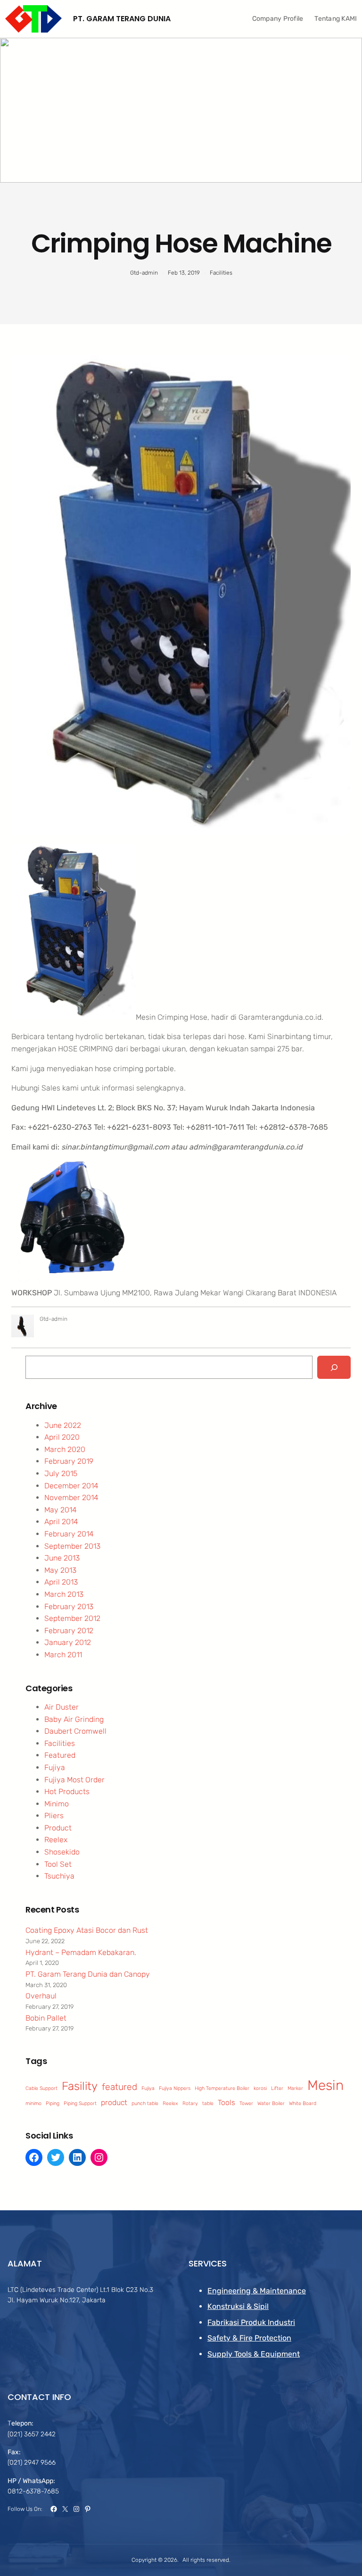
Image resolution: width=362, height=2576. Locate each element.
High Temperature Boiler (222, 2088)
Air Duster (62, 1707)
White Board (303, 2103)
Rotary (190, 2103)
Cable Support (41, 2088)
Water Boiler (271, 2103)
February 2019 (69, 1461)
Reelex (56, 1840)
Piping (53, 2103)
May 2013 (60, 1570)
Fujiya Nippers (175, 2088)
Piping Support (80, 2103)
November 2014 (71, 1498)
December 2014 (71, 1486)
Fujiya (55, 1767)
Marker (295, 2088)
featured (119, 2087)
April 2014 (61, 1522)
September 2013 (72, 1546)
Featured (60, 1755)
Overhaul (41, 1996)
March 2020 (65, 1449)
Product (58, 1828)
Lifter (277, 2088)
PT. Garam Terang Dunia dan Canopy (88, 1974)
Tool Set (58, 1864)
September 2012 (72, 1618)
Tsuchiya (59, 1876)
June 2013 (62, 1558)
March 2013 (64, 1594)
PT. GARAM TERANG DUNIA (122, 19)
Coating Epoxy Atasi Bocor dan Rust (87, 1930)
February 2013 (69, 1607)
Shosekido (62, 1852)
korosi (260, 2088)
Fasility (80, 2086)
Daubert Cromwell (75, 1731)
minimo (33, 2103)
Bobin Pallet (46, 2018)
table (208, 2103)
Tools (226, 2102)
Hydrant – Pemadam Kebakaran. (81, 1952)
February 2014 (69, 1534)
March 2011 (63, 1655)
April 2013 (61, 1582)
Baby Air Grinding (74, 1719)
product (114, 2102)
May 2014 (61, 1510)
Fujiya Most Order (74, 1780)
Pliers (54, 1816)
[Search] (334, 1367)
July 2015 (61, 1473)
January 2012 (68, 1642)
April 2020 (62, 1437)
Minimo (57, 1804)
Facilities (221, 273)
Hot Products (67, 1791)
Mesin (325, 2085)
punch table (145, 2103)
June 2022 (63, 1425)
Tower (246, 2103)
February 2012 (69, 1631)
